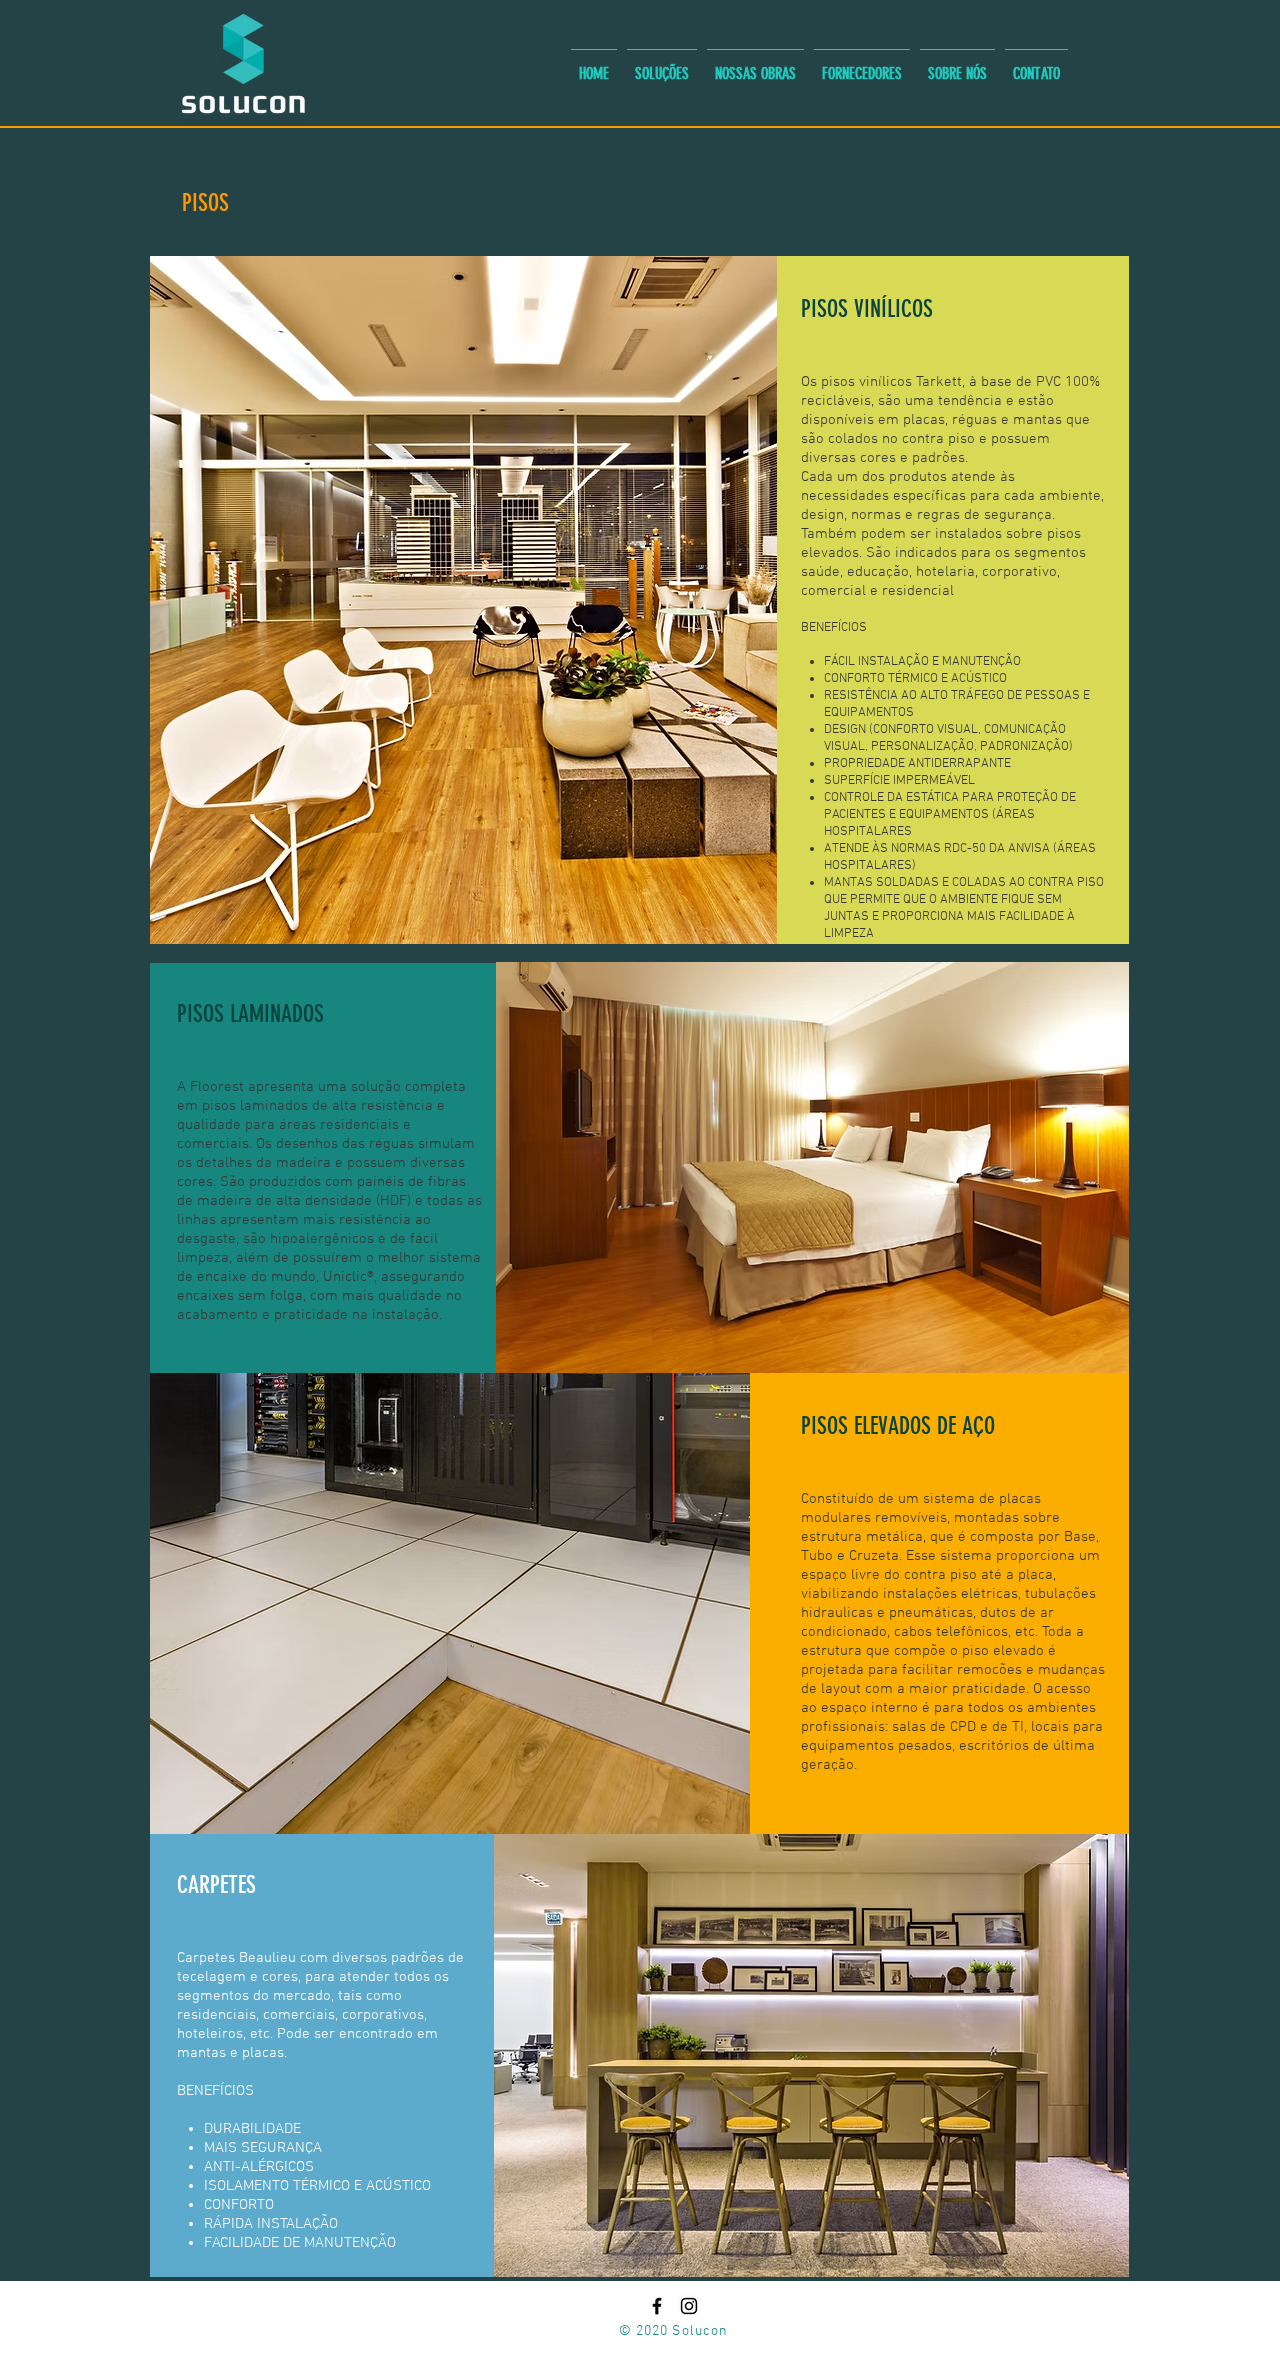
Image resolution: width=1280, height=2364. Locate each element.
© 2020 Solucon (674, 2331)
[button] (662, 65)
